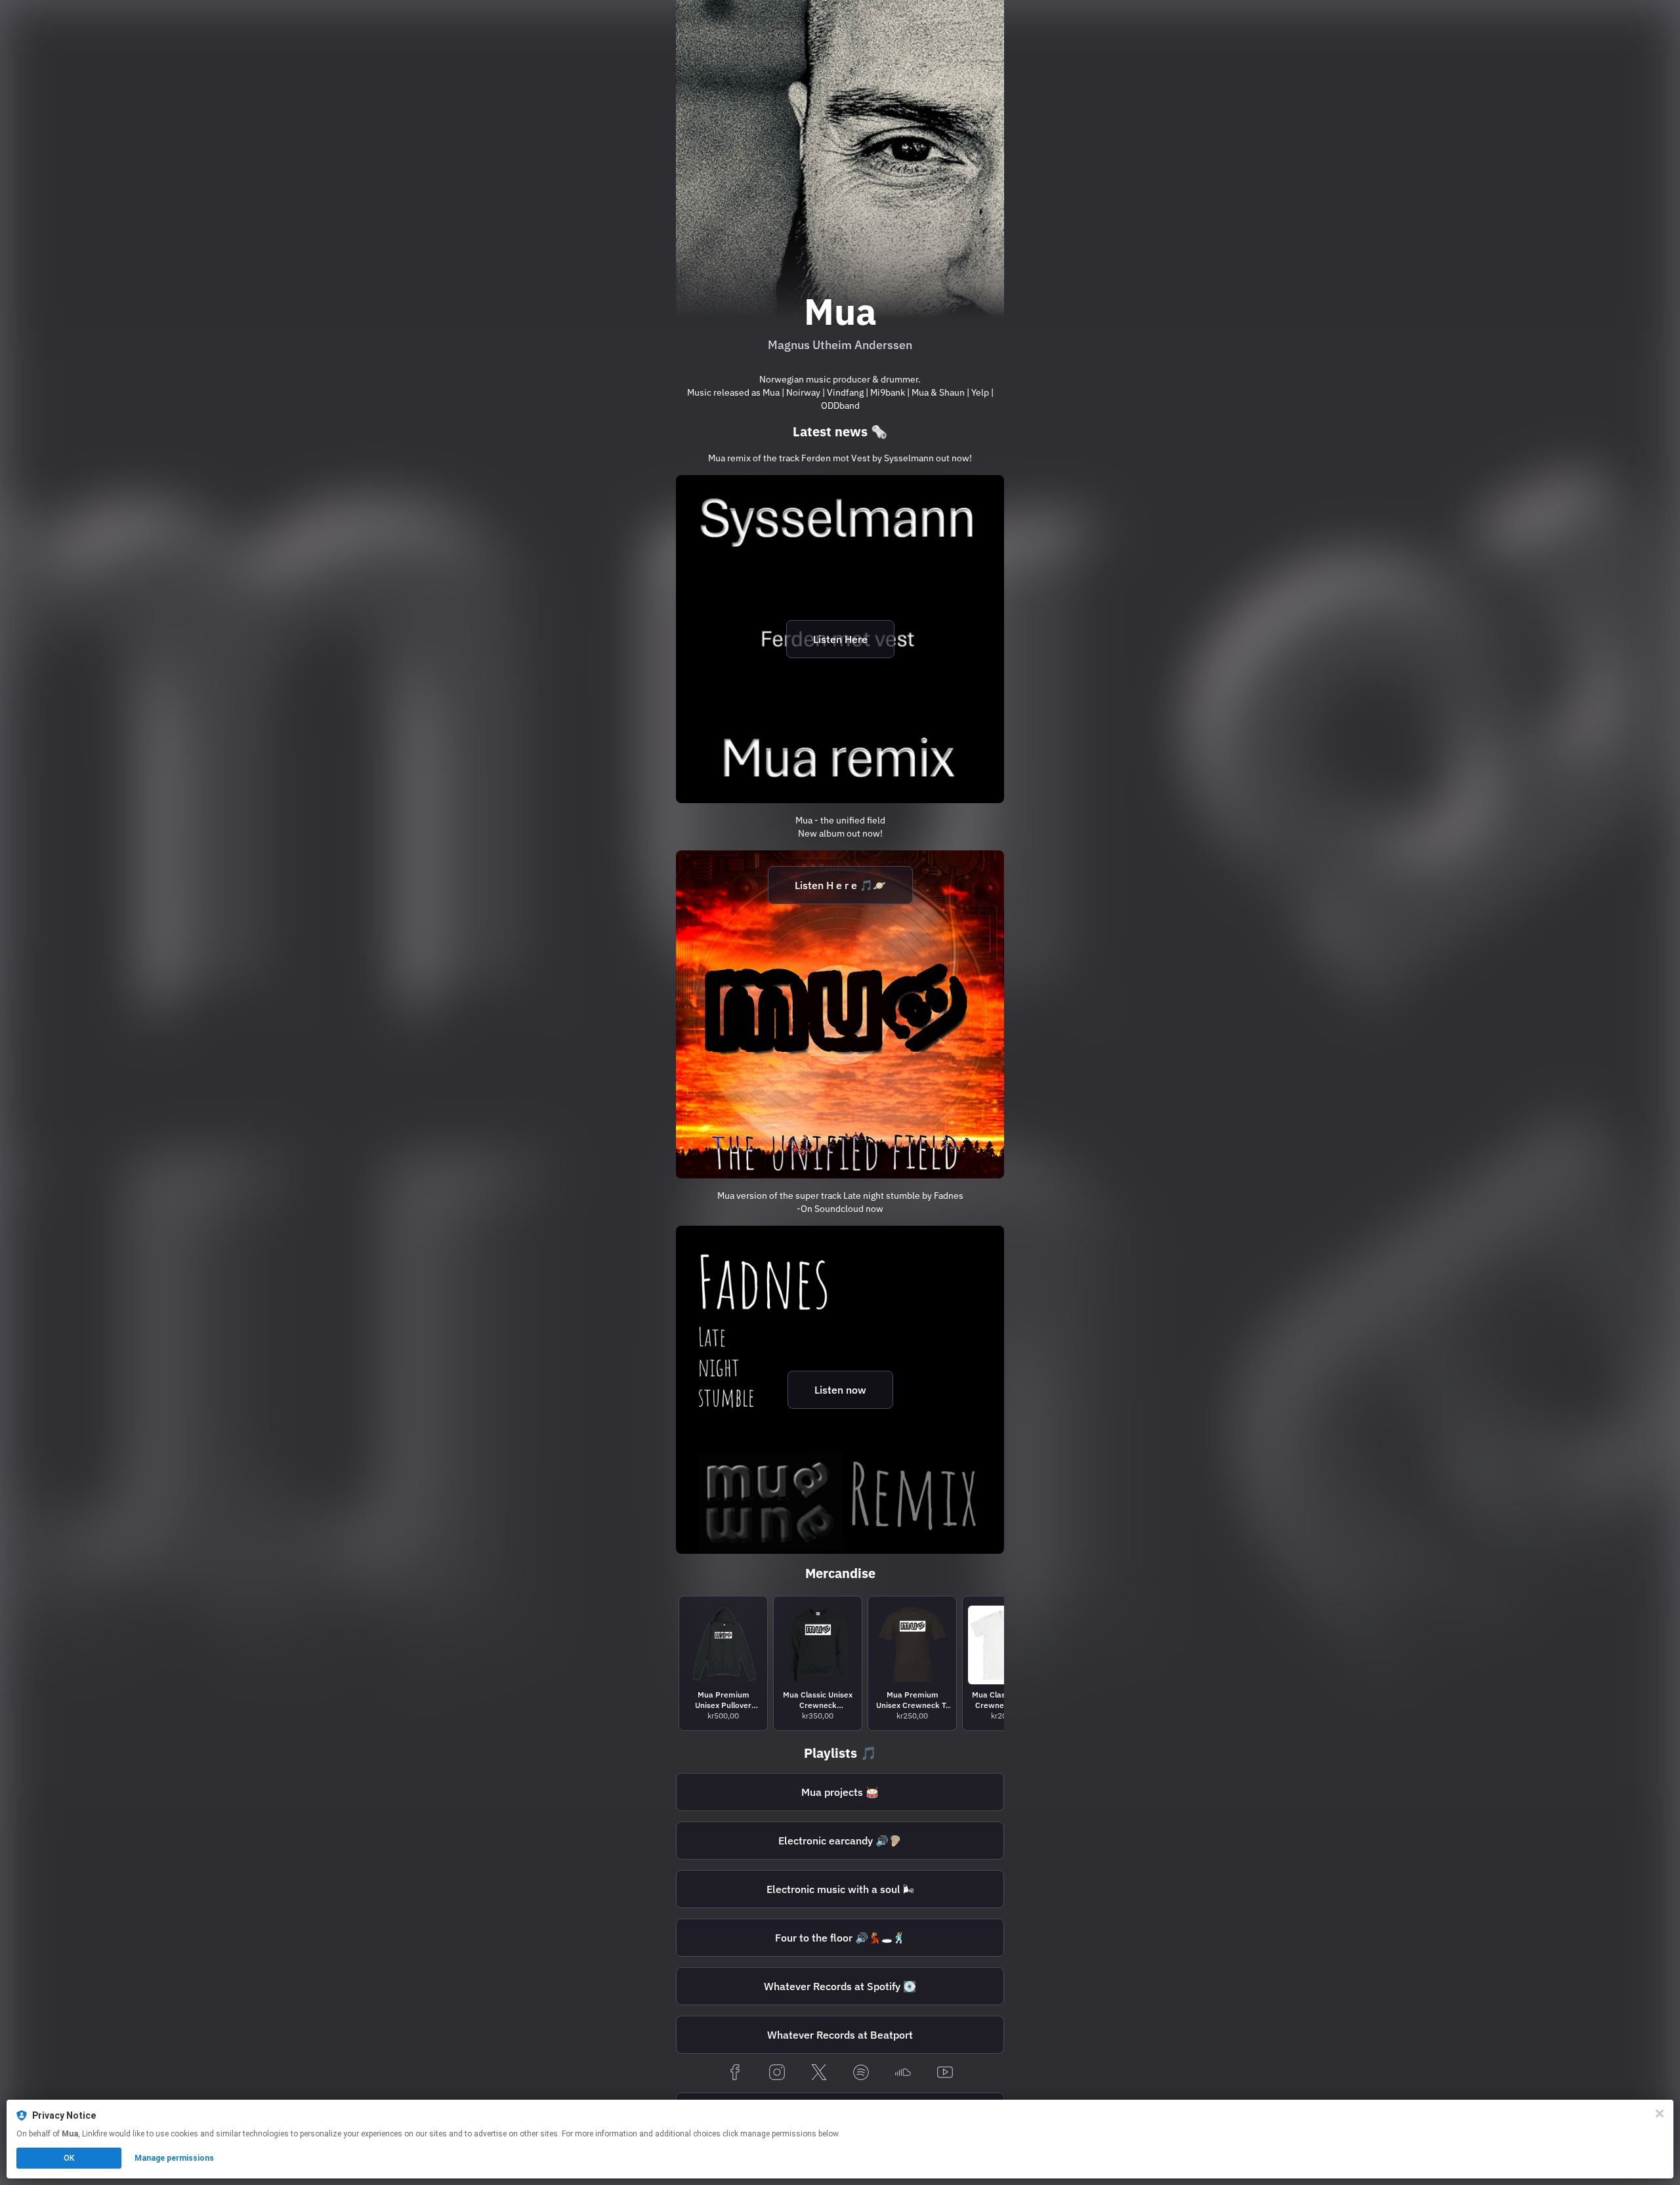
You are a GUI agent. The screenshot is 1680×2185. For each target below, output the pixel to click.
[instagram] (777, 2073)
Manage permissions (174, 2158)
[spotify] (861, 2073)
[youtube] (945, 2073)
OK (69, 2158)
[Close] (1660, 2113)
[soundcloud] (903, 2073)
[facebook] (735, 2073)
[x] (819, 2073)
